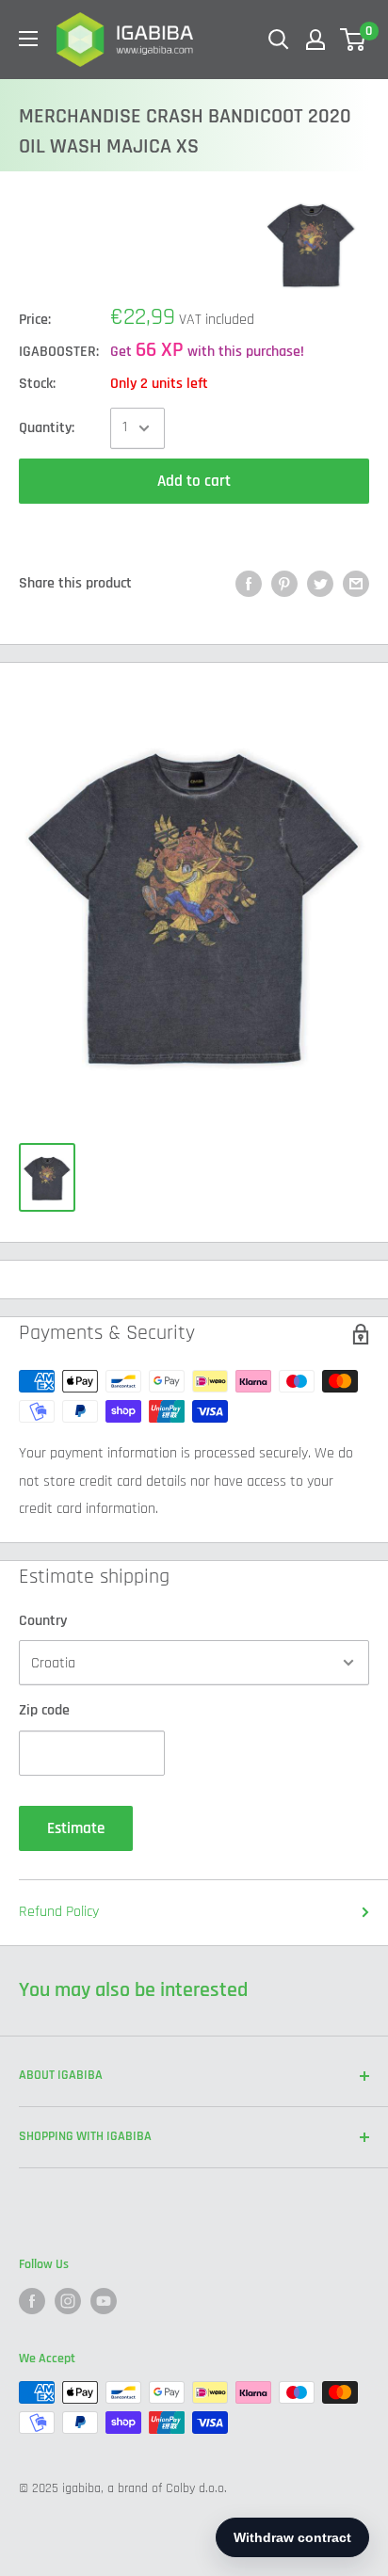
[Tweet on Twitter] (320, 584)
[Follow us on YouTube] (104, 2301)
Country (43, 1621)
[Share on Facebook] (249, 584)
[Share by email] (356, 584)
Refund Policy (59, 1912)
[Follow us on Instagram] (68, 2301)
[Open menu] (28, 39)
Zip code (44, 1710)
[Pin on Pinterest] (284, 584)
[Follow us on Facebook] (32, 2301)
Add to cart (194, 481)
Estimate (76, 1828)
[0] (354, 40)
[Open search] (279, 40)
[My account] (315, 40)
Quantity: (47, 428)
